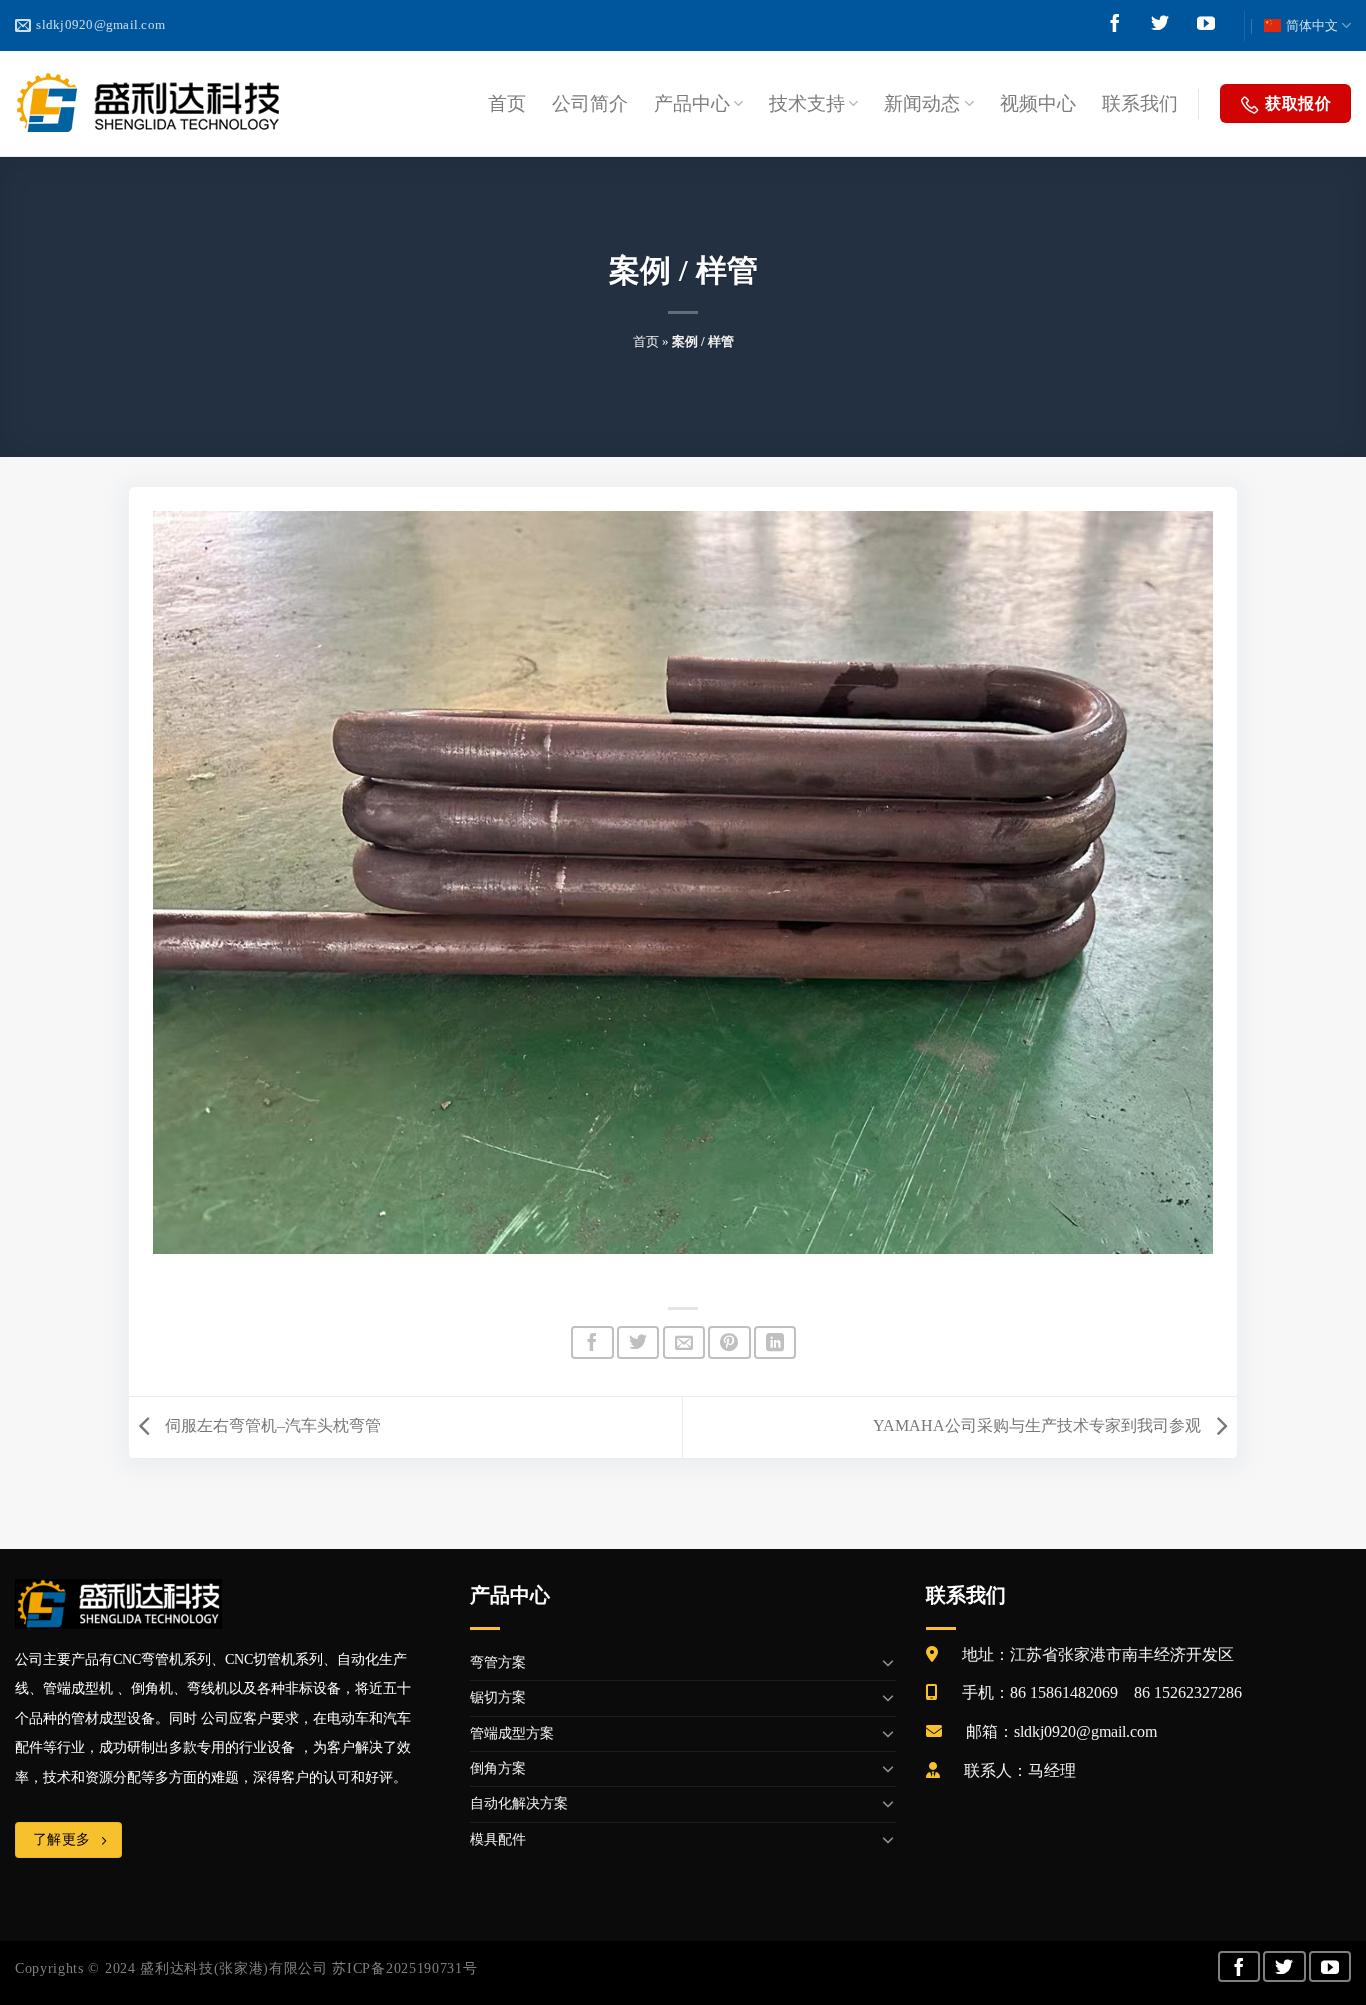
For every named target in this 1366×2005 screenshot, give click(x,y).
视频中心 (1038, 103)
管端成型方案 (512, 1733)
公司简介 (590, 103)
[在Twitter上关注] (1160, 27)
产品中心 (692, 103)
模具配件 (498, 1839)
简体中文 (1312, 26)
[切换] (888, 1663)
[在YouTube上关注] (1206, 27)
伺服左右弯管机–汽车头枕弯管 (271, 1425)
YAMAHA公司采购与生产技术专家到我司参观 (1039, 1425)
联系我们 (1140, 103)
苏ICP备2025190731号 (404, 1968)
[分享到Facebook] (592, 1342)
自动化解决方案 (519, 1803)
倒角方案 (498, 1768)
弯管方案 (498, 1662)
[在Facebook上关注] (1115, 27)
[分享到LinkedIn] (775, 1342)
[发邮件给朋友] (684, 1342)
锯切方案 (498, 1697)
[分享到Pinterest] (729, 1342)
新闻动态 (922, 103)
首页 (507, 103)
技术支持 (807, 103)
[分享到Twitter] (638, 1342)
